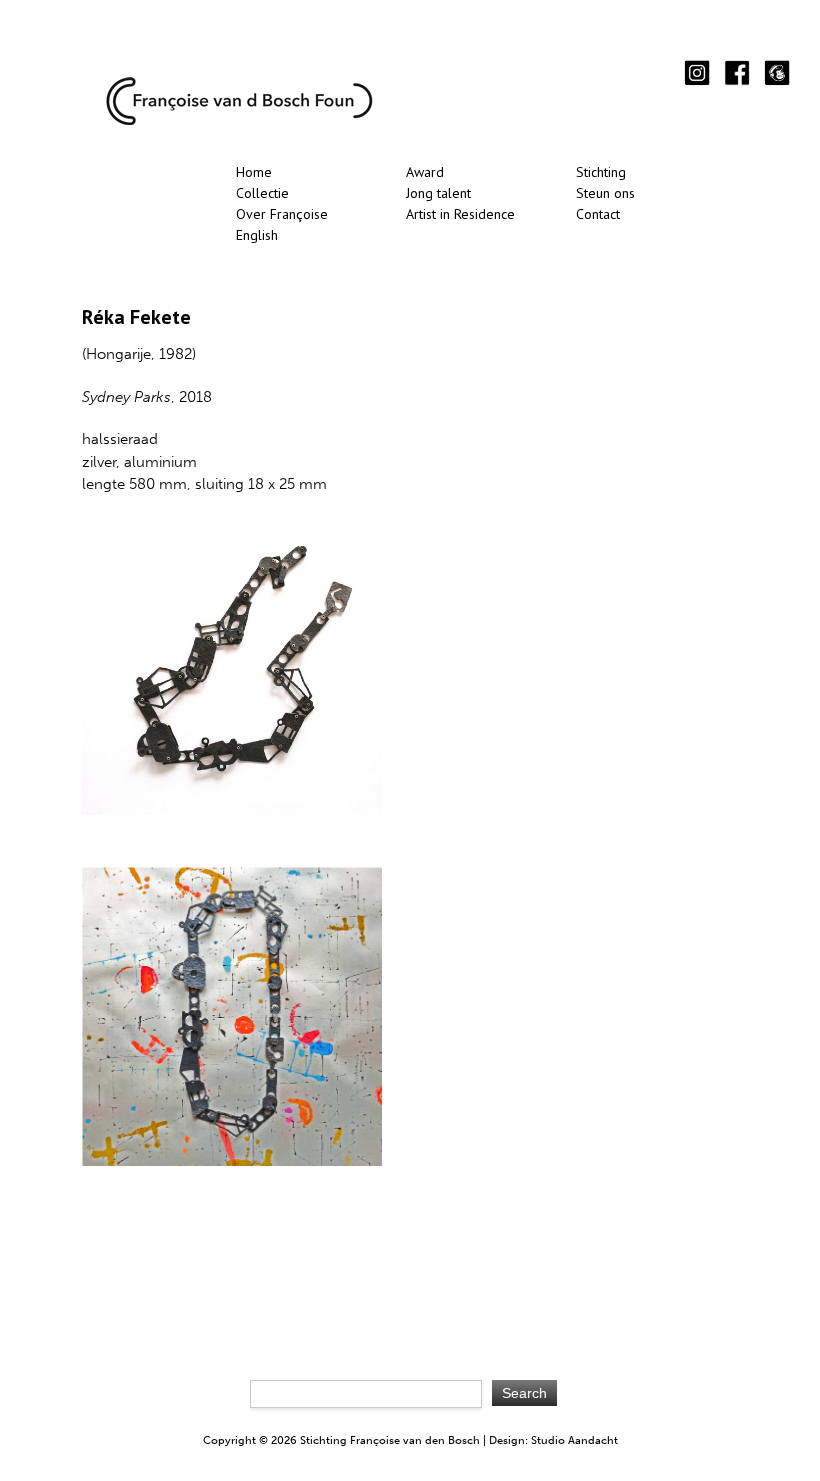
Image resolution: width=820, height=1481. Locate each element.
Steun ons (605, 193)
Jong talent (438, 193)
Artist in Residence (460, 214)
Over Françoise (282, 214)
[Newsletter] (777, 74)
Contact (598, 214)
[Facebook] (737, 74)
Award (425, 172)
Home (254, 172)
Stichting (601, 172)
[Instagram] (697, 74)
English (257, 235)
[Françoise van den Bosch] (239, 120)
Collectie (262, 193)
